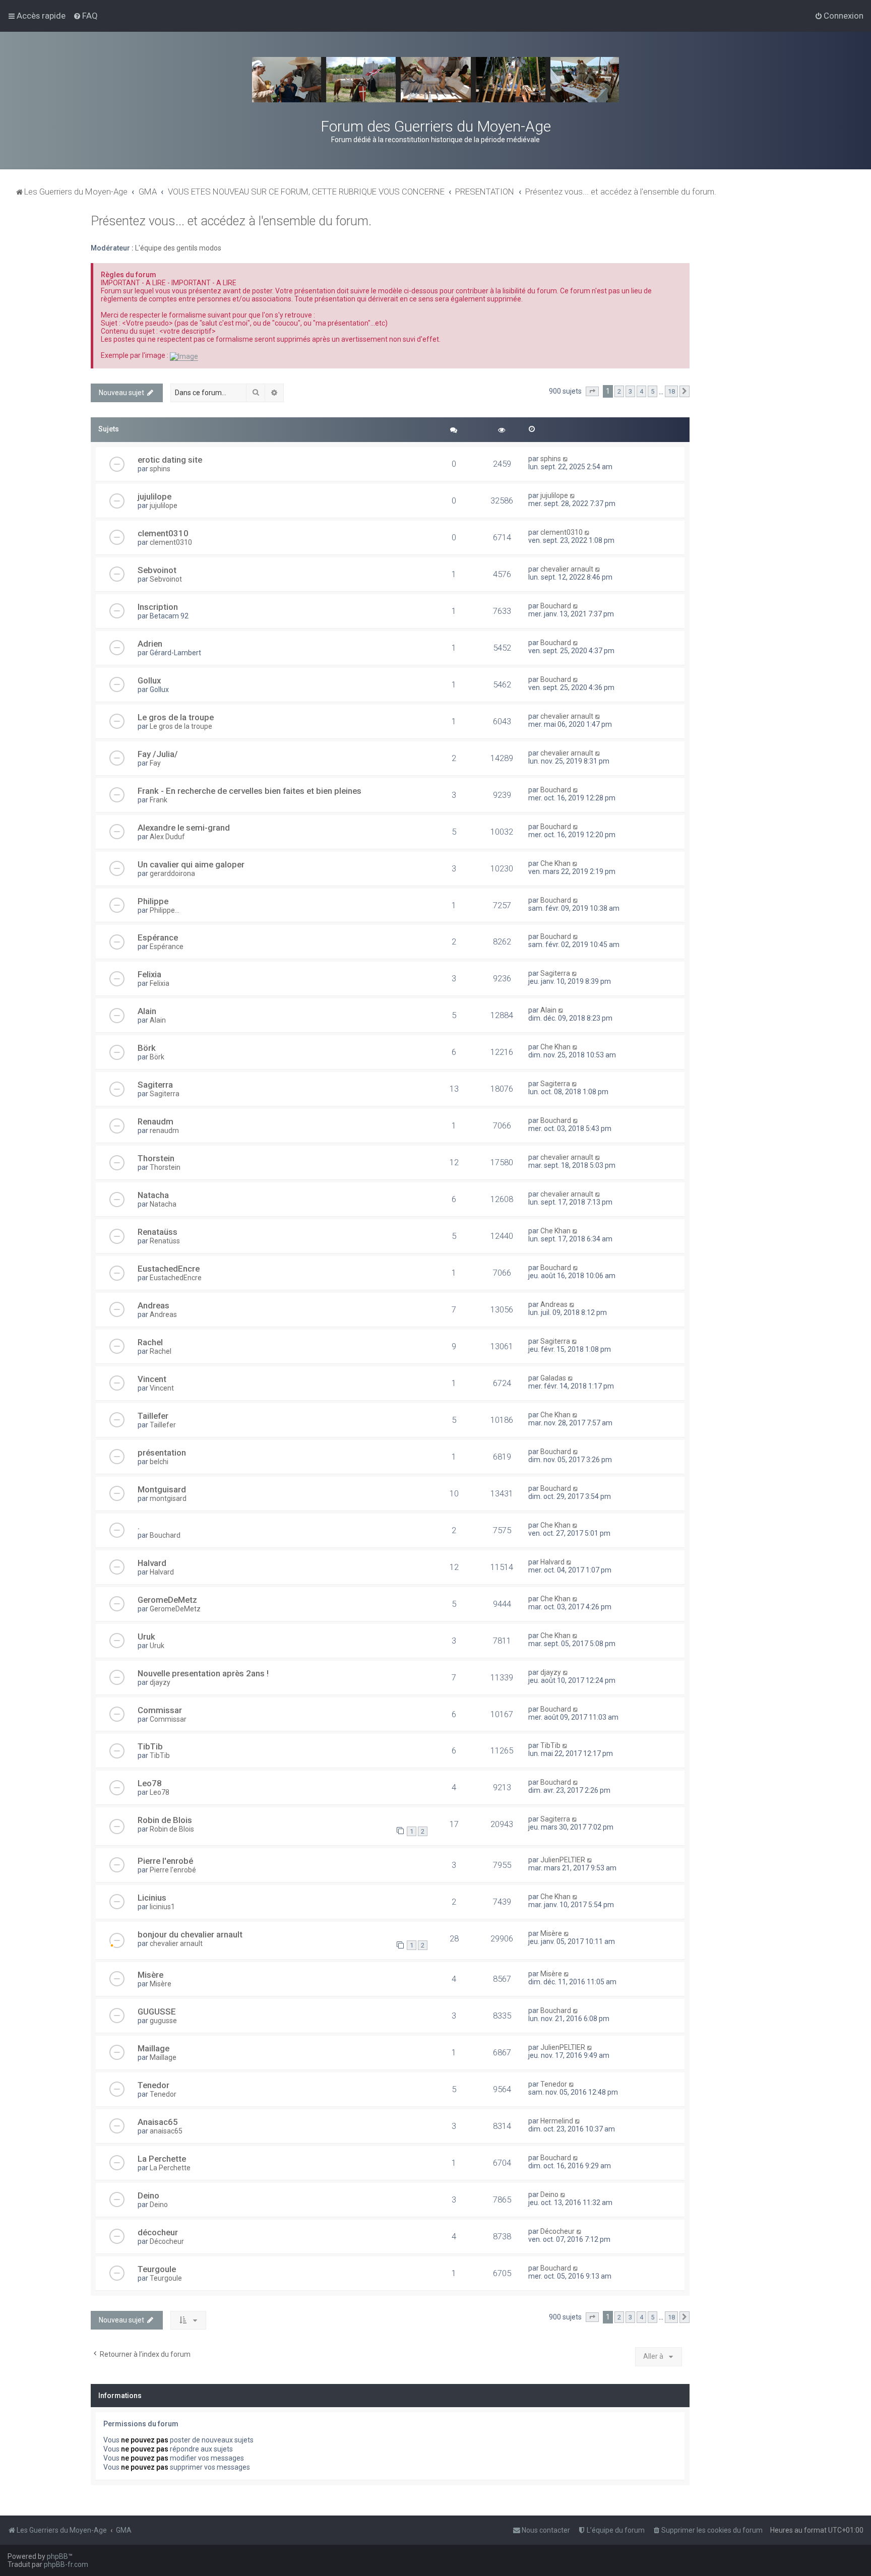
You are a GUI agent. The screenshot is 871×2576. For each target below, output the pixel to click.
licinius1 (162, 1907)
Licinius (152, 1898)
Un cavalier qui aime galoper (191, 864)
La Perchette (162, 2159)
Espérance (158, 937)
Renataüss (158, 1232)
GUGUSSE (157, 2012)
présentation (162, 1453)
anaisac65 (166, 2131)
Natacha (153, 1195)
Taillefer (153, 1416)
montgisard (168, 1498)
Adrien (150, 644)
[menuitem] (85, 16)
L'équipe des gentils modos (178, 248)
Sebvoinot (157, 570)
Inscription (158, 607)
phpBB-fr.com (66, 2564)
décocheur (158, 2232)
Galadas (553, 1378)
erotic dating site (170, 460)
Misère (551, 1933)
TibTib (150, 1746)
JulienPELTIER (563, 1860)
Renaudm (155, 1121)
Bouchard (556, 606)
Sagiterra (555, 973)
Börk (147, 1048)
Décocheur (167, 2241)
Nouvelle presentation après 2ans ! (203, 1673)
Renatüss (165, 1241)
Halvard (152, 1563)
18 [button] (671, 391)
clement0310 (163, 533)
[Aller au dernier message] (566, 459)
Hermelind (557, 2121)
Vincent (152, 1379)
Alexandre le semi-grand (184, 828)
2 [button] (619, 391)
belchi (159, 1462)
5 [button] (652, 391)
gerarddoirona (172, 873)
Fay (155, 763)
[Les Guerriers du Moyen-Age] (435, 80)
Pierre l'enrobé (165, 1861)
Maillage (153, 2048)
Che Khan (555, 863)
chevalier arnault (567, 569)
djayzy (160, 1682)
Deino (148, 2195)
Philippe (153, 901)
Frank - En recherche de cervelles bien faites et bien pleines (250, 791)
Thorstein (156, 1158)
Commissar (160, 1710)
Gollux (149, 680)
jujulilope (154, 496)
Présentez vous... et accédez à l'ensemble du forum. (231, 221)
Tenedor (153, 2085)
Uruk (146, 1637)
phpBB (57, 2556)
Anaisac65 (158, 2122)
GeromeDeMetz (167, 1600)
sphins (160, 469)
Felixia (149, 974)
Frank (159, 800)
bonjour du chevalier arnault (190, 1934)
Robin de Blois (165, 1820)
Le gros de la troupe (176, 717)
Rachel (150, 1342)
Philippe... (165, 910)
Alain (147, 1011)
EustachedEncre (169, 1269)
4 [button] (641, 391)
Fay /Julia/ (158, 754)
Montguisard (162, 1489)
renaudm (164, 1130)
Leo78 (150, 1783)
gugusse (163, 2021)
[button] (592, 392)
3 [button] (630, 391)
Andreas (153, 1305)
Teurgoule (157, 2269)
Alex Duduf (167, 837)
